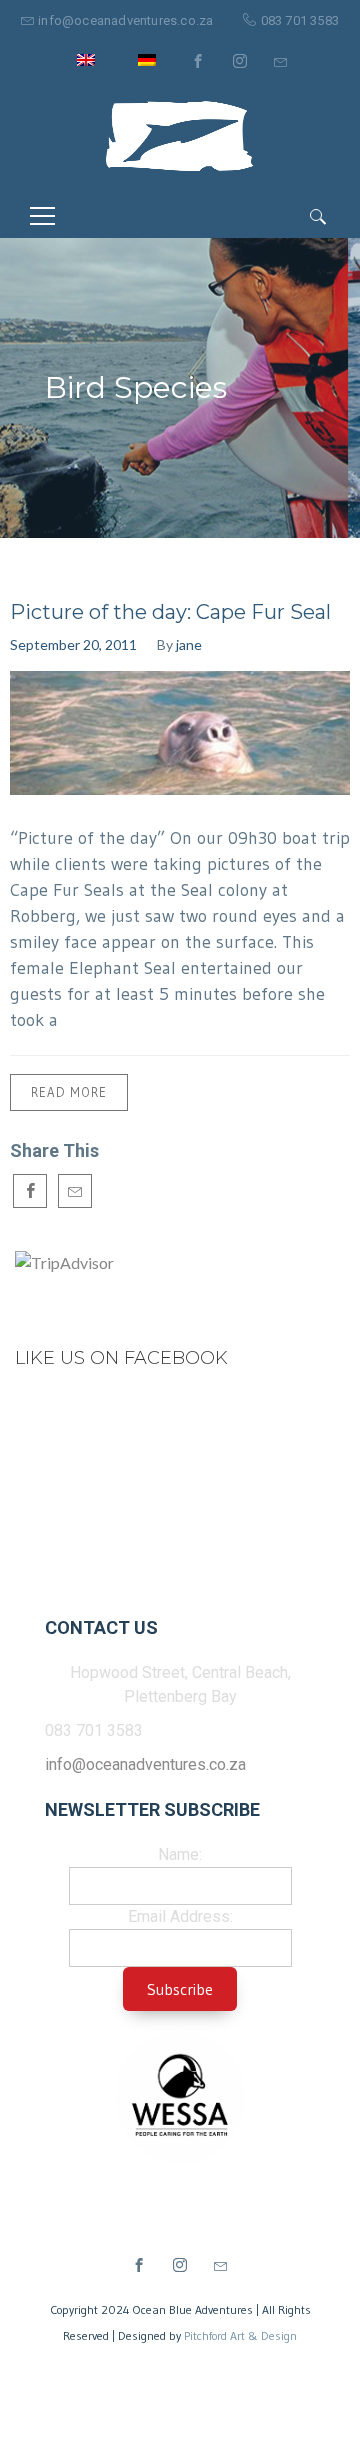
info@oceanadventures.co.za (125, 20)
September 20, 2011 (73, 644)
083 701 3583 (300, 20)
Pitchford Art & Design (240, 2335)
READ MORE (69, 1092)
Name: (180, 1854)
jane (189, 644)
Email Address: (180, 1916)
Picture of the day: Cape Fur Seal (170, 612)
